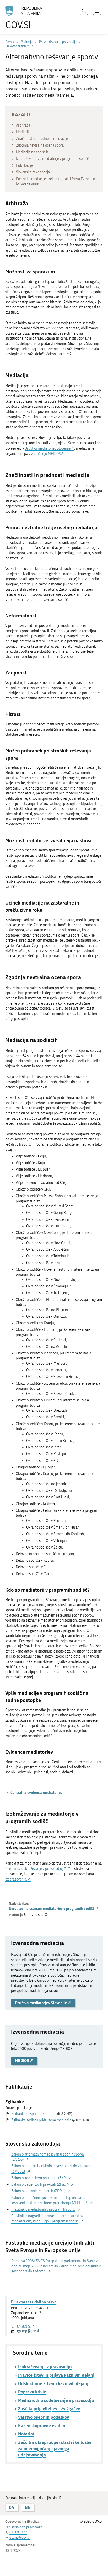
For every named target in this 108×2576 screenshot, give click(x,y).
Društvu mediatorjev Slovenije (48, 448)
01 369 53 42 (18, 2532)
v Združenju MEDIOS (45, 454)
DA (12, 2507)
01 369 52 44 (27, 2327)
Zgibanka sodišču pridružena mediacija (41, 2120)
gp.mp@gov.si (28, 2331)
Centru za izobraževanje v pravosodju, (34, 1869)
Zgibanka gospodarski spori (32, 2114)
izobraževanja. (16, 1879)
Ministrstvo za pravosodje (24, 2527)
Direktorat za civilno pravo (34, 2302)
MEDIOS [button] (22, 2061)
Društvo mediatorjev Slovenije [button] (41, 2003)
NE (28, 2507)
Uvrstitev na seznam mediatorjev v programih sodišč (52, 1908)
